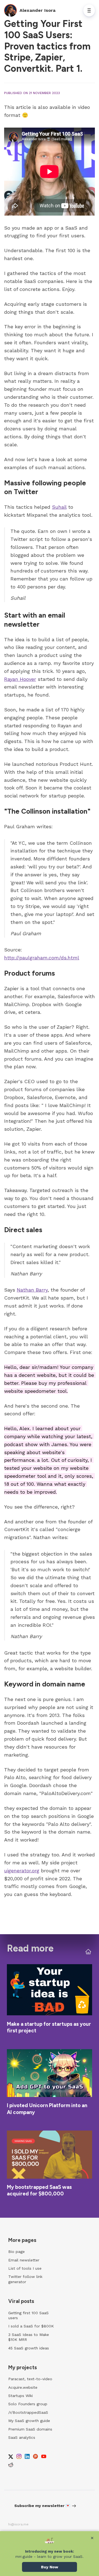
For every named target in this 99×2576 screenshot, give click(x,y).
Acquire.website (23, 2387)
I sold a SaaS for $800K (31, 2326)
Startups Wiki (20, 2396)
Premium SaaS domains (30, 2429)
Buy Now (50, 2567)
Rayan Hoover (20, 679)
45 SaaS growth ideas (29, 2348)
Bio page (16, 2252)
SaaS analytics (22, 2437)
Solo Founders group (28, 2404)
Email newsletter (24, 2260)
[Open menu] (89, 10)
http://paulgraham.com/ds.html (42, 958)
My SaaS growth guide (29, 2421)
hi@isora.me (18, 2524)
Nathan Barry (32, 1290)
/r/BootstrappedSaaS (28, 2412)
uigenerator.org (22, 1871)
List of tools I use (25, 2268)
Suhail (59, 507)
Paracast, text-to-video (30, 2379)
